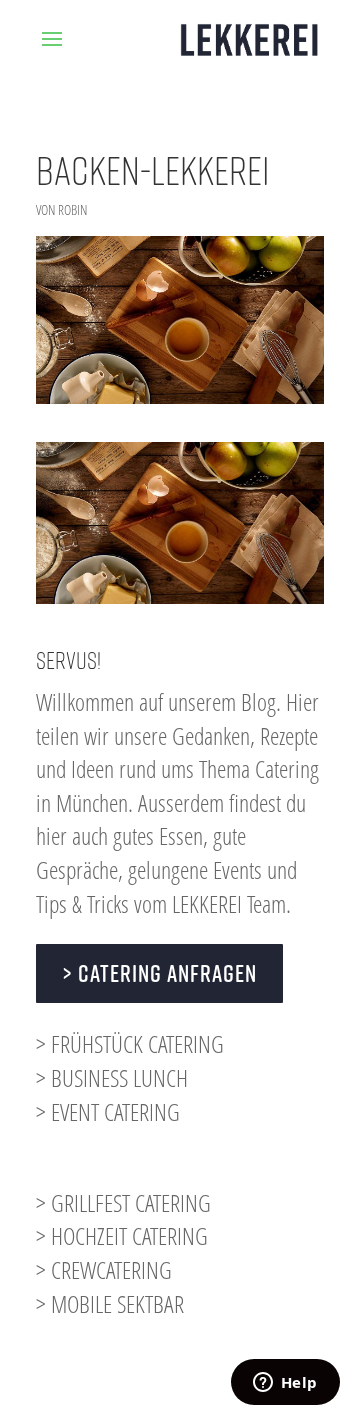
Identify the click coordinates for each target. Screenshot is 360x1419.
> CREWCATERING (104, 1269)
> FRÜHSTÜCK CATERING (130, 1043)
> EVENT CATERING (108, 1111)
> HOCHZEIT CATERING (122, 1235)
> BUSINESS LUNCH (112, 1077)
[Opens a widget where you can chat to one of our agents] (285, 1384)
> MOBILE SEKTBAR (110, 1303)
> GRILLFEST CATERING (123, 1202)
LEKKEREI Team (229, 903)
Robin (72, 209)
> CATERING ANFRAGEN (159, 973)
